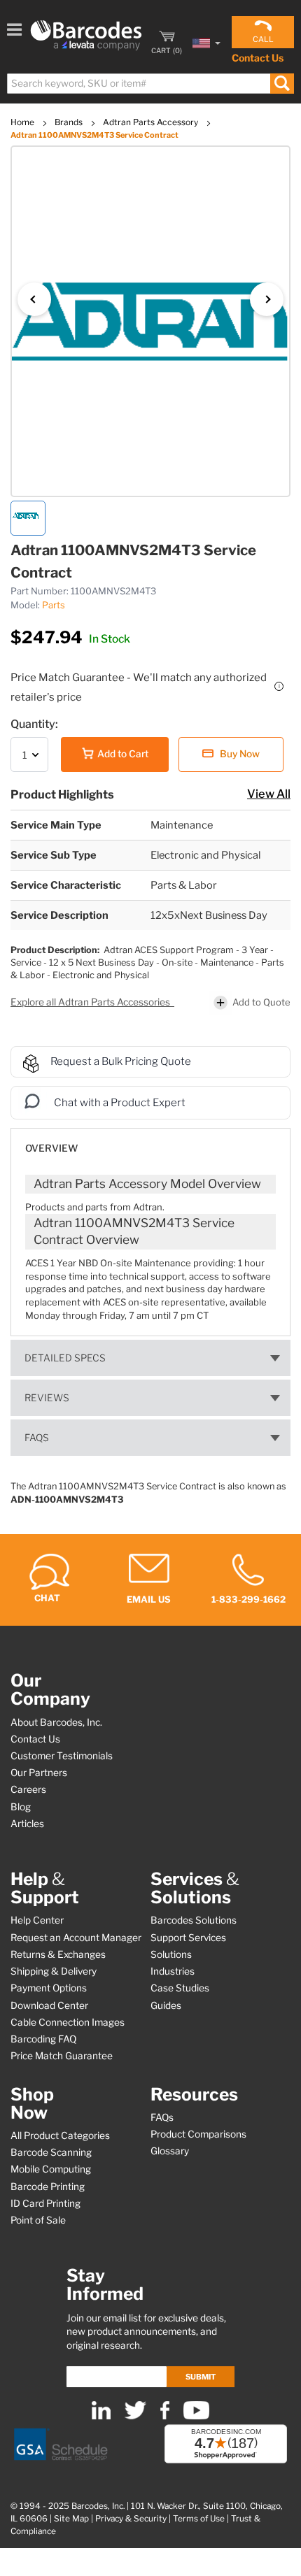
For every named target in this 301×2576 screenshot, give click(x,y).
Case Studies (180, 1988)
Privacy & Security (131, 2519)
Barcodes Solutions (194, 1920)
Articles (27, 1824)
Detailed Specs (65, 1358)
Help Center (37, 1920)
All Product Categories (60, 2135)
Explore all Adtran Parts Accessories (91, 1002)
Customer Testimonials (62, 1756)
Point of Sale (38, 2220)
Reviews (47, 1398)
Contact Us (258, 58)
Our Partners (39, 1773)
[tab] (150, 1142)
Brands (70, 122)
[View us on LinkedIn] (101, 2416)
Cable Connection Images (68, 2022)
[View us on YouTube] (196, 2416)
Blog (21, 1807)
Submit (201, 2377)
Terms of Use (199, 2519)
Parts (54, 605)
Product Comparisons (198, 2134)
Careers (28, 1789)
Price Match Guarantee (62, 2056)
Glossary (170, 2151)
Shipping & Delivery (54, 1971)
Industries (173, 1971)
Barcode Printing (48, 2187)
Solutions (171, 1954)
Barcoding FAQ (43, 2039)
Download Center (49, 2005)
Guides (166, 2005)
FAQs (37, 1438)
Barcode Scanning (51, 2152)
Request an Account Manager (76, 1938)
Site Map (71, 2519)
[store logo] (86, 35)
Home (23, 122)
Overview (51, 1148)
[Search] (282, 84)
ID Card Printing (45, 2203)
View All (269, 794)
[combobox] (150, 84)
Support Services (188, 1938)
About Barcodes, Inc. (56, 1722)
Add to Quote (261, 1002)
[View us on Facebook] (165, 2416)
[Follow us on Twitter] (135, 2416)
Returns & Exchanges (58, 1954)
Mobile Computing (51, 2169)
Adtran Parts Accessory (152, 122)
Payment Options (49, 1988)
